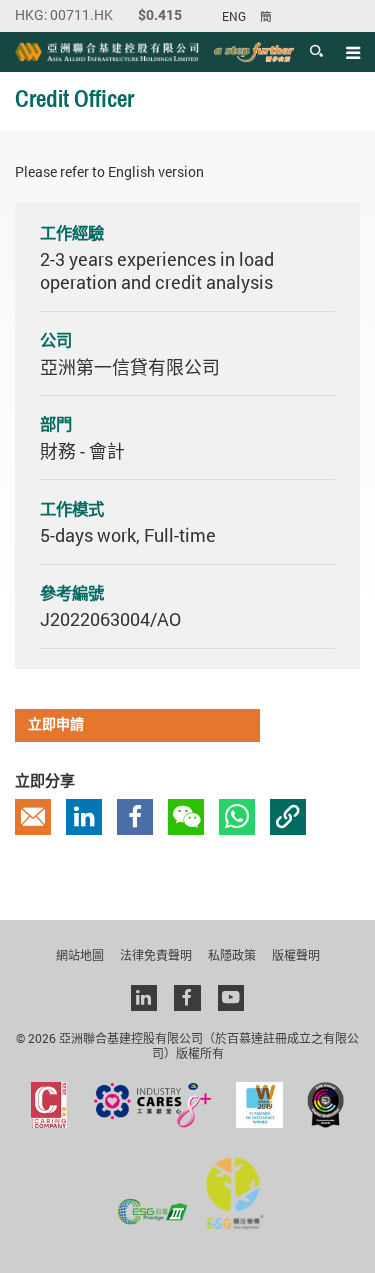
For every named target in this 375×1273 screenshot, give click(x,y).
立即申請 (56, 725)
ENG (234, 16)
